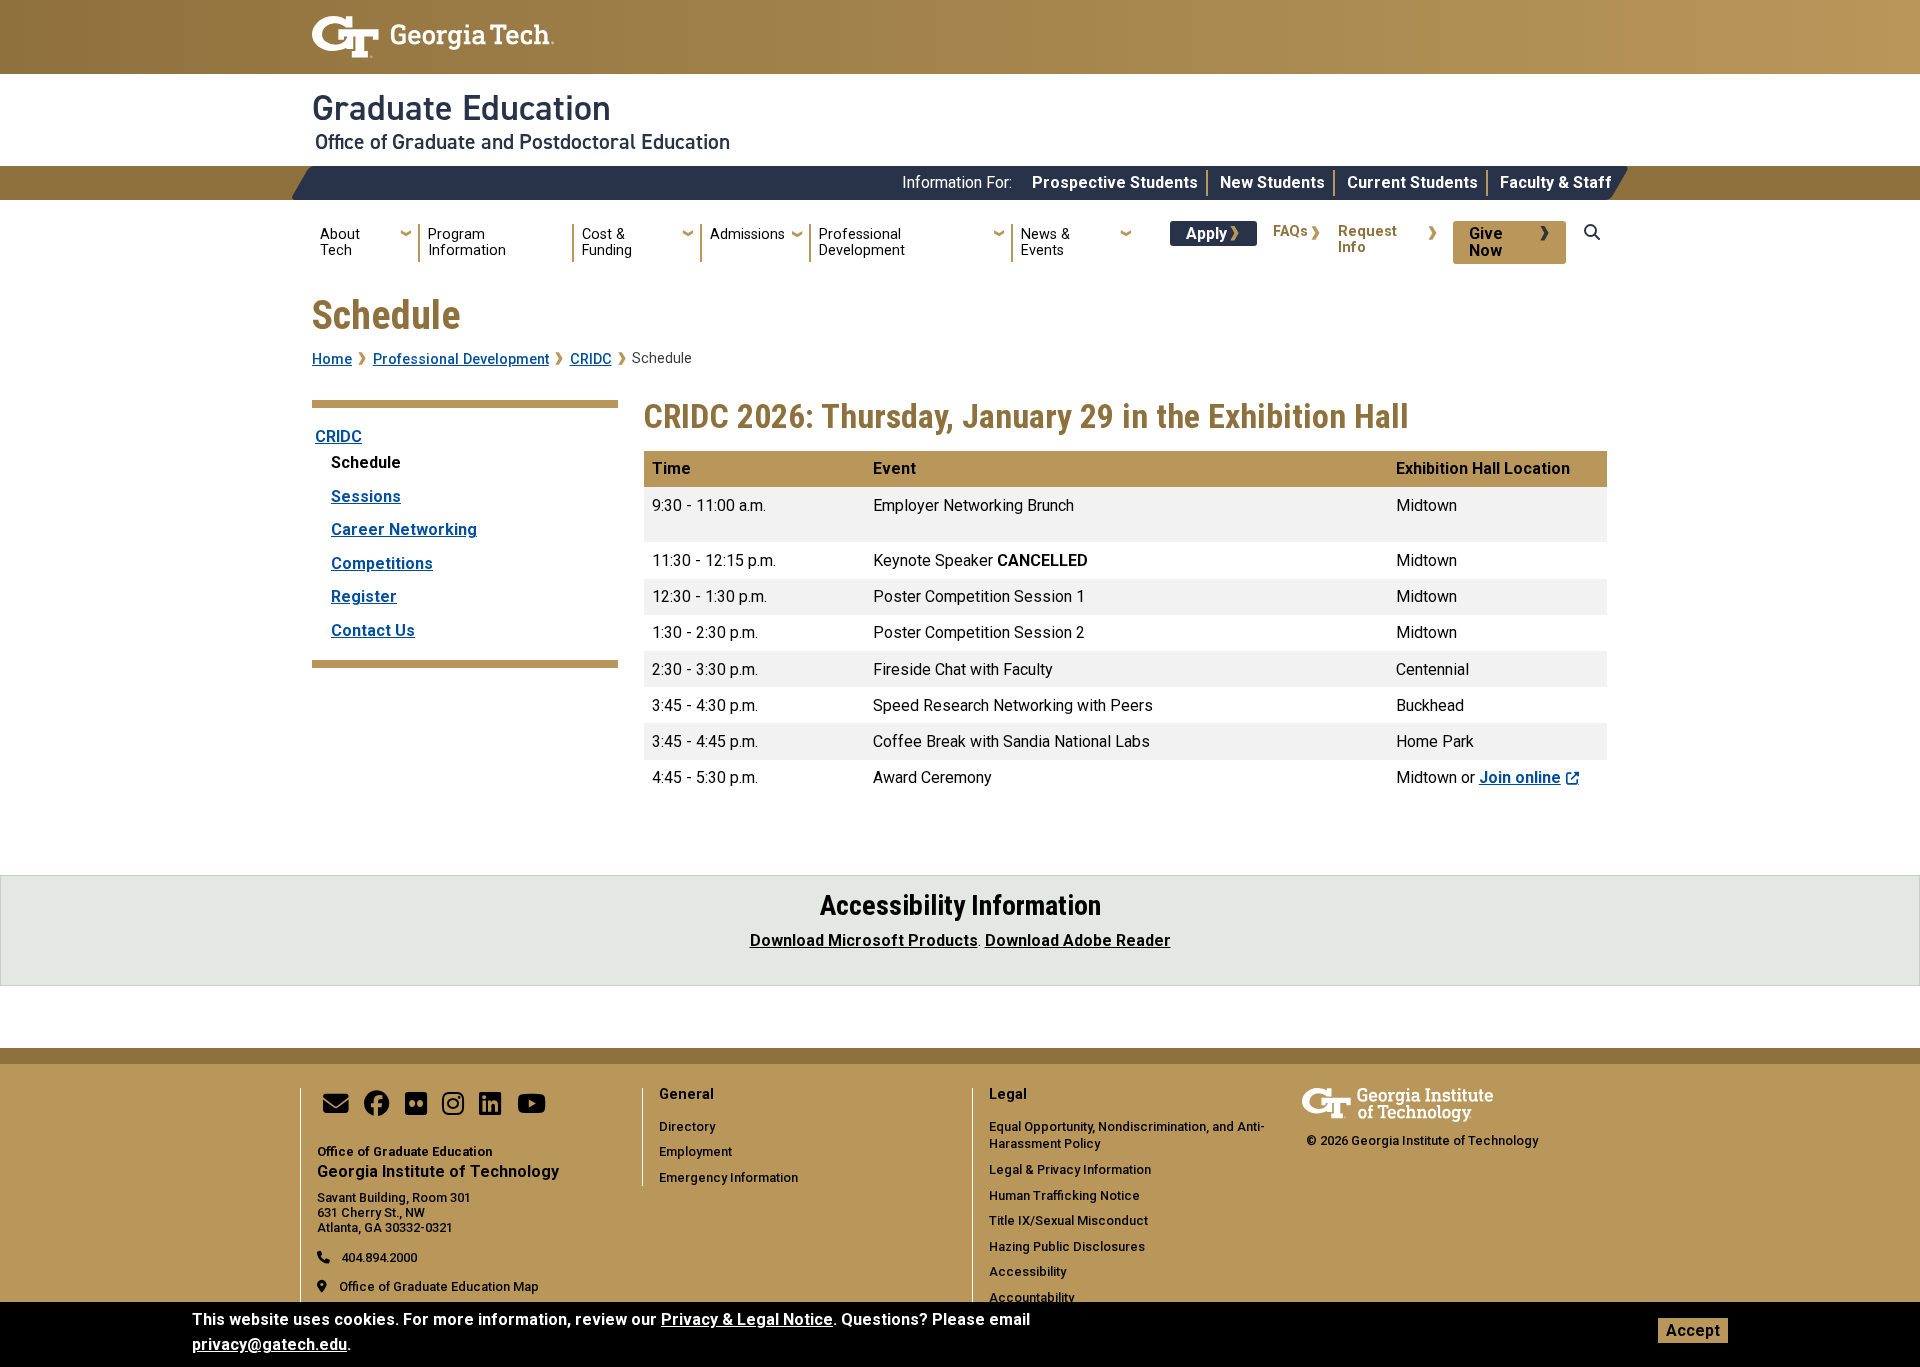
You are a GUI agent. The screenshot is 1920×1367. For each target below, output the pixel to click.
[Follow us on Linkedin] (490, 1108)
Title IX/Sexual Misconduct (1068, 1220)
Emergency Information (728, 1177)
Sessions (366, 496)
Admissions (747, 234)
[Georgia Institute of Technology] (433, 28)
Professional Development (862, 242)
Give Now (1486, 242)
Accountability (1031, 1297)
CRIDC (591, 359)
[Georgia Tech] (1397, 1101)
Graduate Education (461, 108)
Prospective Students (1115, 182)
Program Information (467, 242)
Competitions (382, 563)
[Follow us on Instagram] (453, 1108)
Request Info (1367, 239)
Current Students (1412, 182)
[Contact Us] (336, 1108)
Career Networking (404, 529)
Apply (1206, 233)
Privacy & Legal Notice (747, 1319)
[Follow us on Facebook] (377, 1108)
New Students (1272, 182)
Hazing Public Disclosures (1067, 1246)
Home (332, 359)
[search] (1592, 252)
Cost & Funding (607, 242)
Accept (1693, 1330)
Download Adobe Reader (1078, 940)
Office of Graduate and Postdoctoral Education (522, 142)
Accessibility (1027, 1271)
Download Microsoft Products (864, 940)
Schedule (366, 462)
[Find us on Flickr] (416, 1108)
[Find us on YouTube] (531, 1108)
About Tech (340, 242)
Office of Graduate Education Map (439, 1286)
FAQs (1290, 231)
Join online (1520, 777)
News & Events (1045, 242)
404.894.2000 (377, 1257)
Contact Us (373, 630)
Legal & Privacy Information (1070, 1169)
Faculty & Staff (1556, 182)
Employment (695, 1151)
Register (364, 596)
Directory (687, 1126)
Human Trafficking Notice (1064, 1195)
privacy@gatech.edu (269, 1344)
